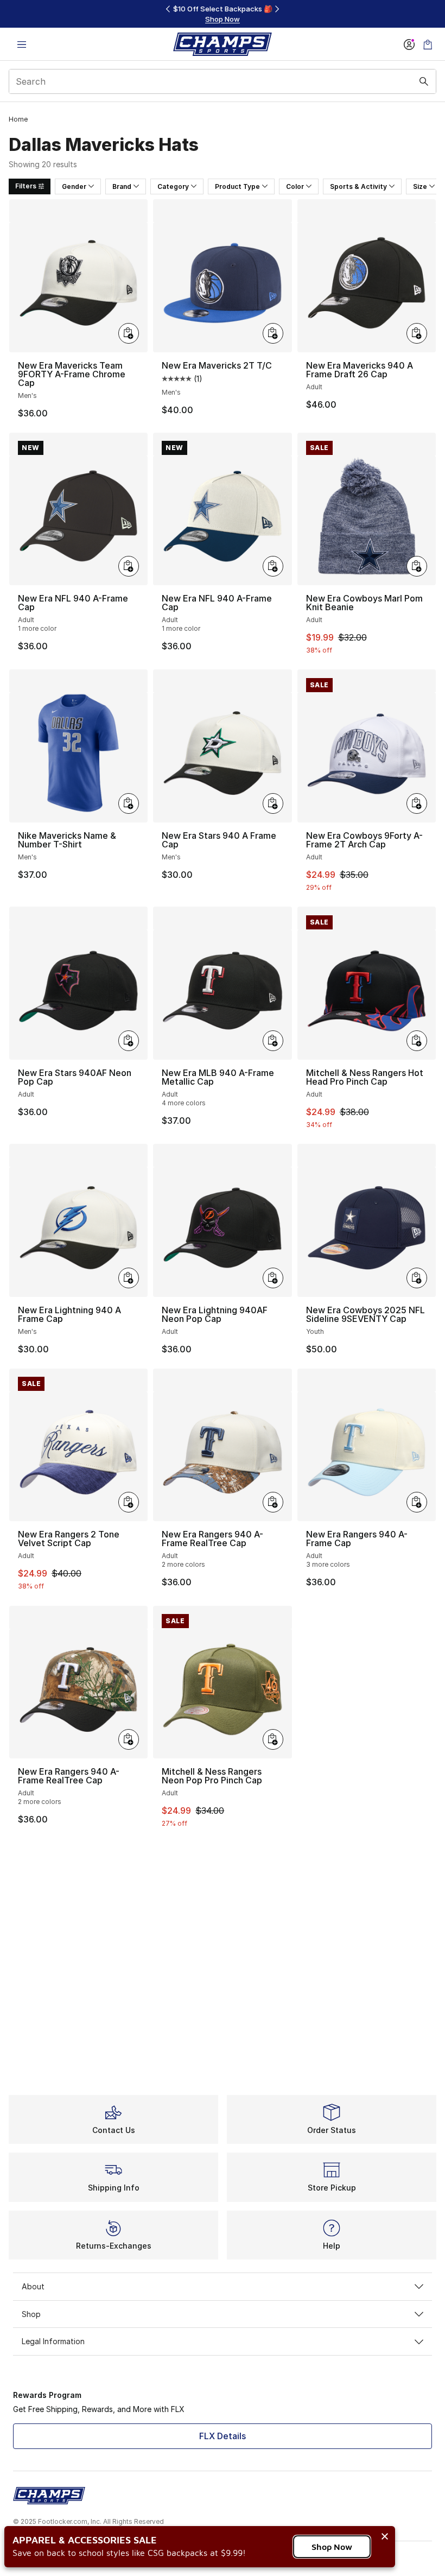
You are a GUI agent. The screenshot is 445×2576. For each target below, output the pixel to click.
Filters (26, 186)
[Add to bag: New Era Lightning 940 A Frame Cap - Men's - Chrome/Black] (129, 1278)
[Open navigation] (22, 44)
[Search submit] (424, 81)
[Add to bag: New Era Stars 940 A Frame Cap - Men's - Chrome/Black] (273, 803)
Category (173, 186)
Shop (31, 2314)
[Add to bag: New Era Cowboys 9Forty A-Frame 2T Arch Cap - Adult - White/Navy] (417, 803)
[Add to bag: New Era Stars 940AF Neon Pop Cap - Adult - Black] (129, 1041)
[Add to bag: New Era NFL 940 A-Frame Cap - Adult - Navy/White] (273, 566)
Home (18, 119)
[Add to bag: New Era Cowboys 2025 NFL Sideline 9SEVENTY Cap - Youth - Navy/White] (417, 1278)
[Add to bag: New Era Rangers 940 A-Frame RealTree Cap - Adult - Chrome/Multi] (273, 1502)
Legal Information (53, 2341)
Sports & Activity (358, 186)
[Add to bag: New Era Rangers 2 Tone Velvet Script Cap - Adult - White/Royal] (129, 1502)
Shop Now (332, 2547)
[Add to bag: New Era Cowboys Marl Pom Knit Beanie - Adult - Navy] (417, 566)
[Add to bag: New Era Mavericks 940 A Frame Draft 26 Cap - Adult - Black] (417, 333)
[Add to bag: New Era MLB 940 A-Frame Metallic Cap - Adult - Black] (273, 1041)
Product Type (237, 186)
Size (420, 186)
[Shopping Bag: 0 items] (428, 44)
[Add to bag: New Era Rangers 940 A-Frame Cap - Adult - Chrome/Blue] (417, 1502)
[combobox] (223, 81)
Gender (74, 186)
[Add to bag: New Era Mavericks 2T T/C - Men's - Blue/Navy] (273, 333)
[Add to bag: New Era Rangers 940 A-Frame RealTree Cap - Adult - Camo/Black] (129, 1739)
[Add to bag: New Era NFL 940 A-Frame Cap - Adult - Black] (129, 566)
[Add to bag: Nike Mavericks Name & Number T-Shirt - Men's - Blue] (129, 803)
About (33, 2286)
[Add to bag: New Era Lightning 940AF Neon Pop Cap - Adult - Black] (273, 1278)
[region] (223, 14)
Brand (122, 186)
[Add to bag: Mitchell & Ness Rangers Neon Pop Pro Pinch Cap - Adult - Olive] (273, 1739)
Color (295, 186)
